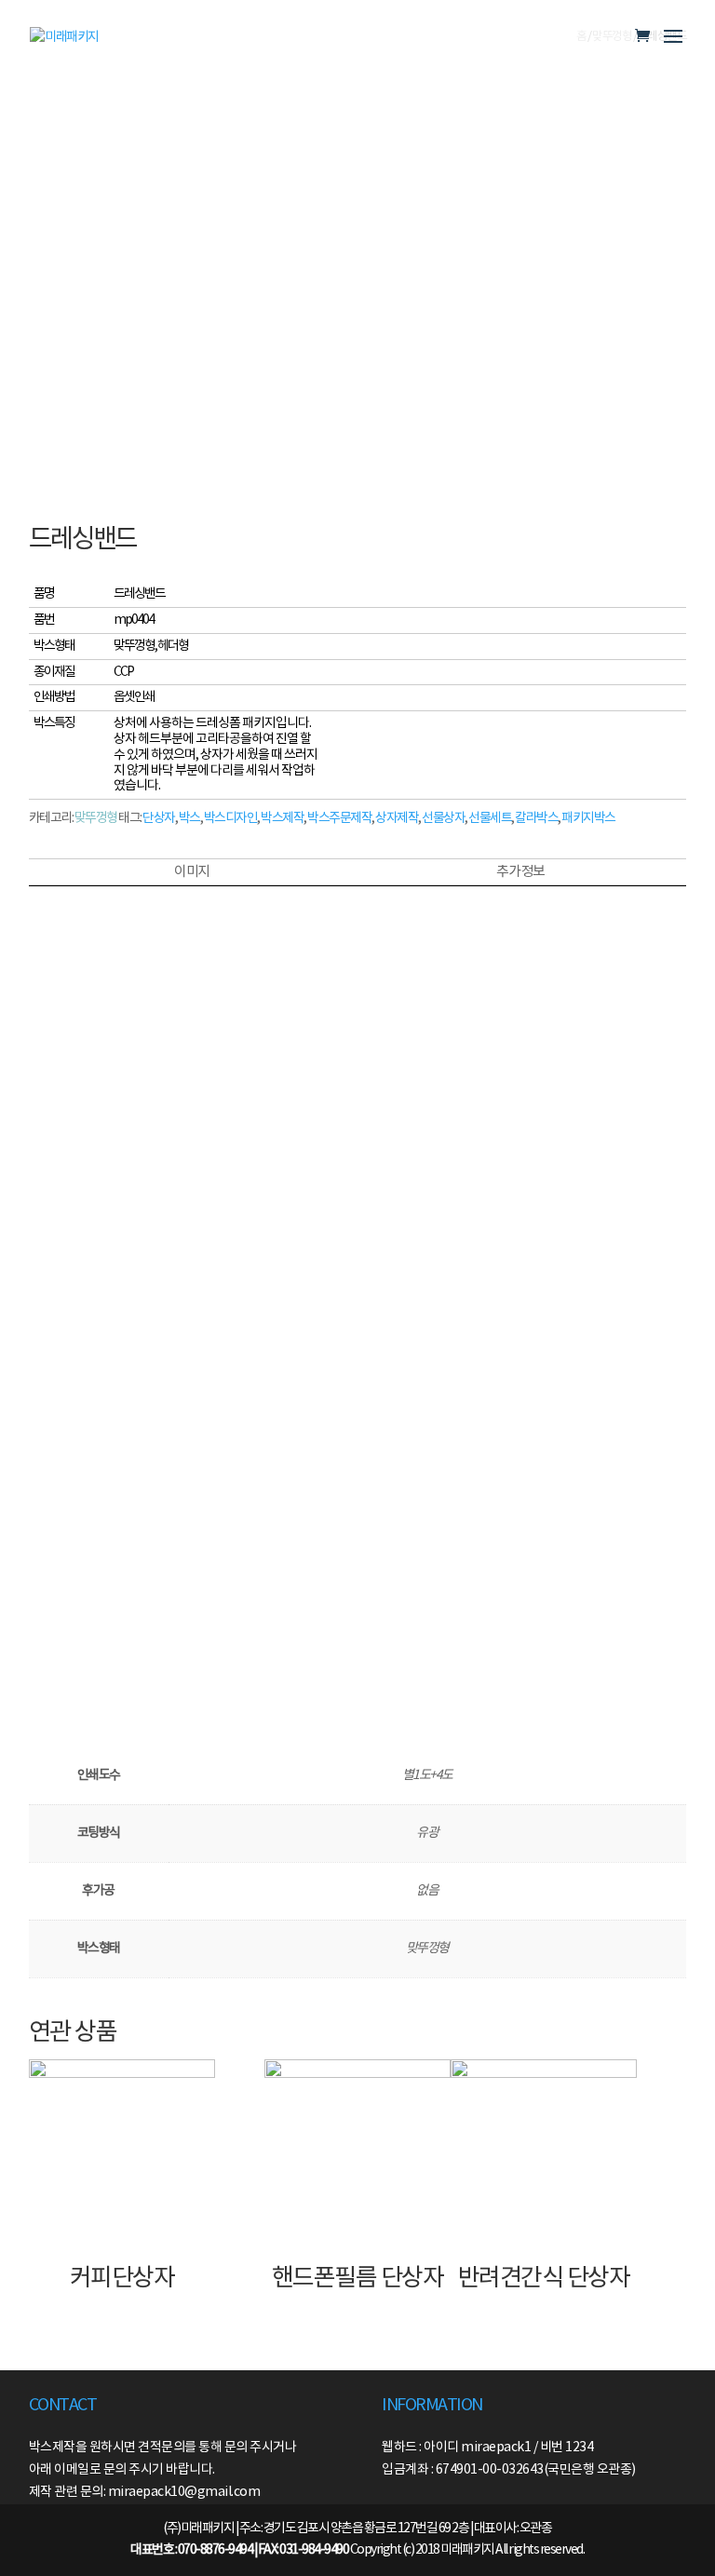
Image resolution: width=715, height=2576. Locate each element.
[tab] (192, 872)
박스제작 (282, 818)
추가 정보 (520, 872)
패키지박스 (588, 818)
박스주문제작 (339, 818)
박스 (189, 818)
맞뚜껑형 (96, 818)
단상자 (159, 818)
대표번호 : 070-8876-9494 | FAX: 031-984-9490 (239, 2550)
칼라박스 (536, 818)
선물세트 (490, 818)
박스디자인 (231, 818)
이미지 (192, 872)
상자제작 (397, 818)
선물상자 (443, 818)
